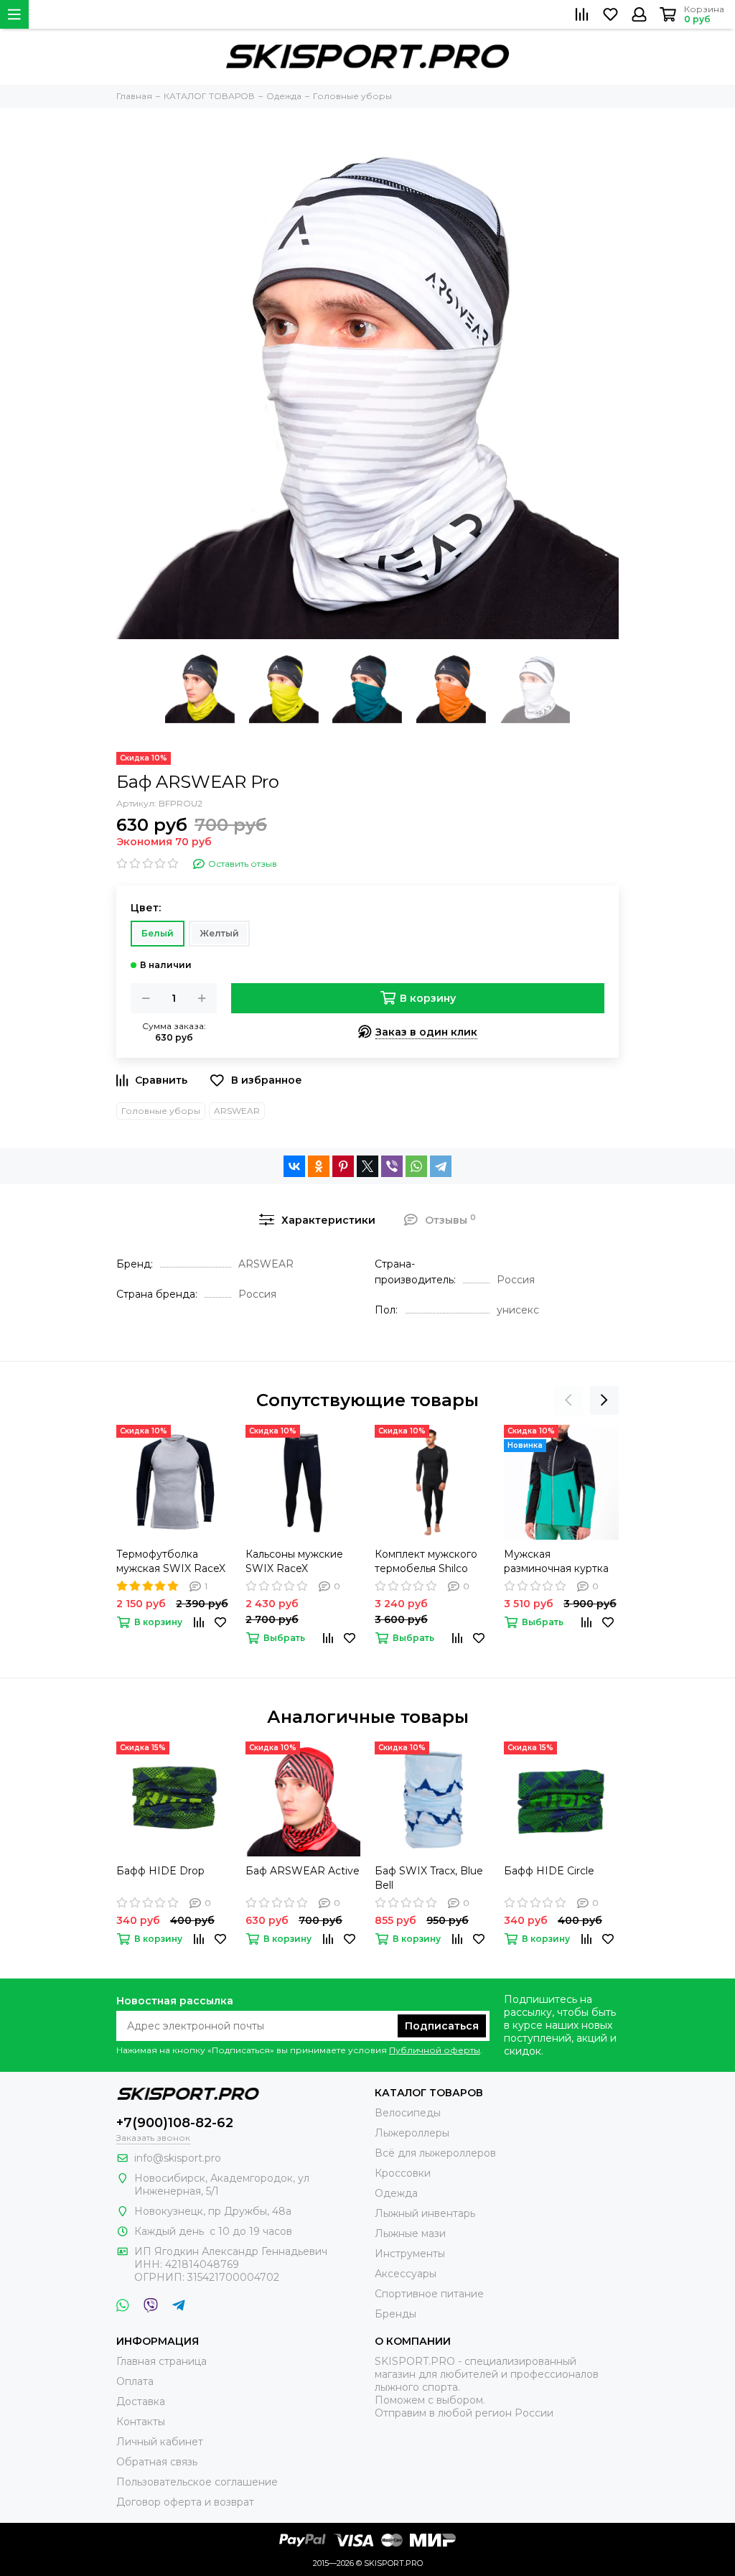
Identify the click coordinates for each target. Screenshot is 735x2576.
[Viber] (392, 1166)
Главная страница (161, 2361)
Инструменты (410, 2254)
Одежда (396, 2193)
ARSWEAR (237, 1111)
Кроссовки (403, 2173)
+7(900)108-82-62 (175, 2123)
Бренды (395, 2314)
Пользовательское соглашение (197, 2482)
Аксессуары (406, 2274)
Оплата (135, 2381)
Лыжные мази (410, 2233)
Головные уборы (161, 1111)
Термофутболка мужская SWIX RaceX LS (171, 1562)
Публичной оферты (435, 2050)
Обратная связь (157, 2462)
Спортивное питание (429, 2294)
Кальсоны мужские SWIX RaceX (294, 1561)
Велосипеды (408, 2113)
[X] (367, 1166)
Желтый (219, 933)
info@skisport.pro (178, 2158)
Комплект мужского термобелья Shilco (426, 1561)
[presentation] (568, 1400)
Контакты (141, 2422)
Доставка (141, 2401)
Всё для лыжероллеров (435, 2153)
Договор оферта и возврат (185, 2502)
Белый (158, 933)
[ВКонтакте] (294, 1166)
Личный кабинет (160, 2442)
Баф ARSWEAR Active (303, 1871)
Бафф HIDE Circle (549, 1871)
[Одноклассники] (319, 1166)
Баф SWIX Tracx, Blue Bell (429, 1878)
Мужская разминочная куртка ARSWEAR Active (556, 1562)
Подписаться (442, 2026)
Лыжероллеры (412, 2133)
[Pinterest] (343, 1166)
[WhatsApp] (416, 1166)
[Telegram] (441, 1166)
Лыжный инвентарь (425, 2213)
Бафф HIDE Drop (160, 1871)
